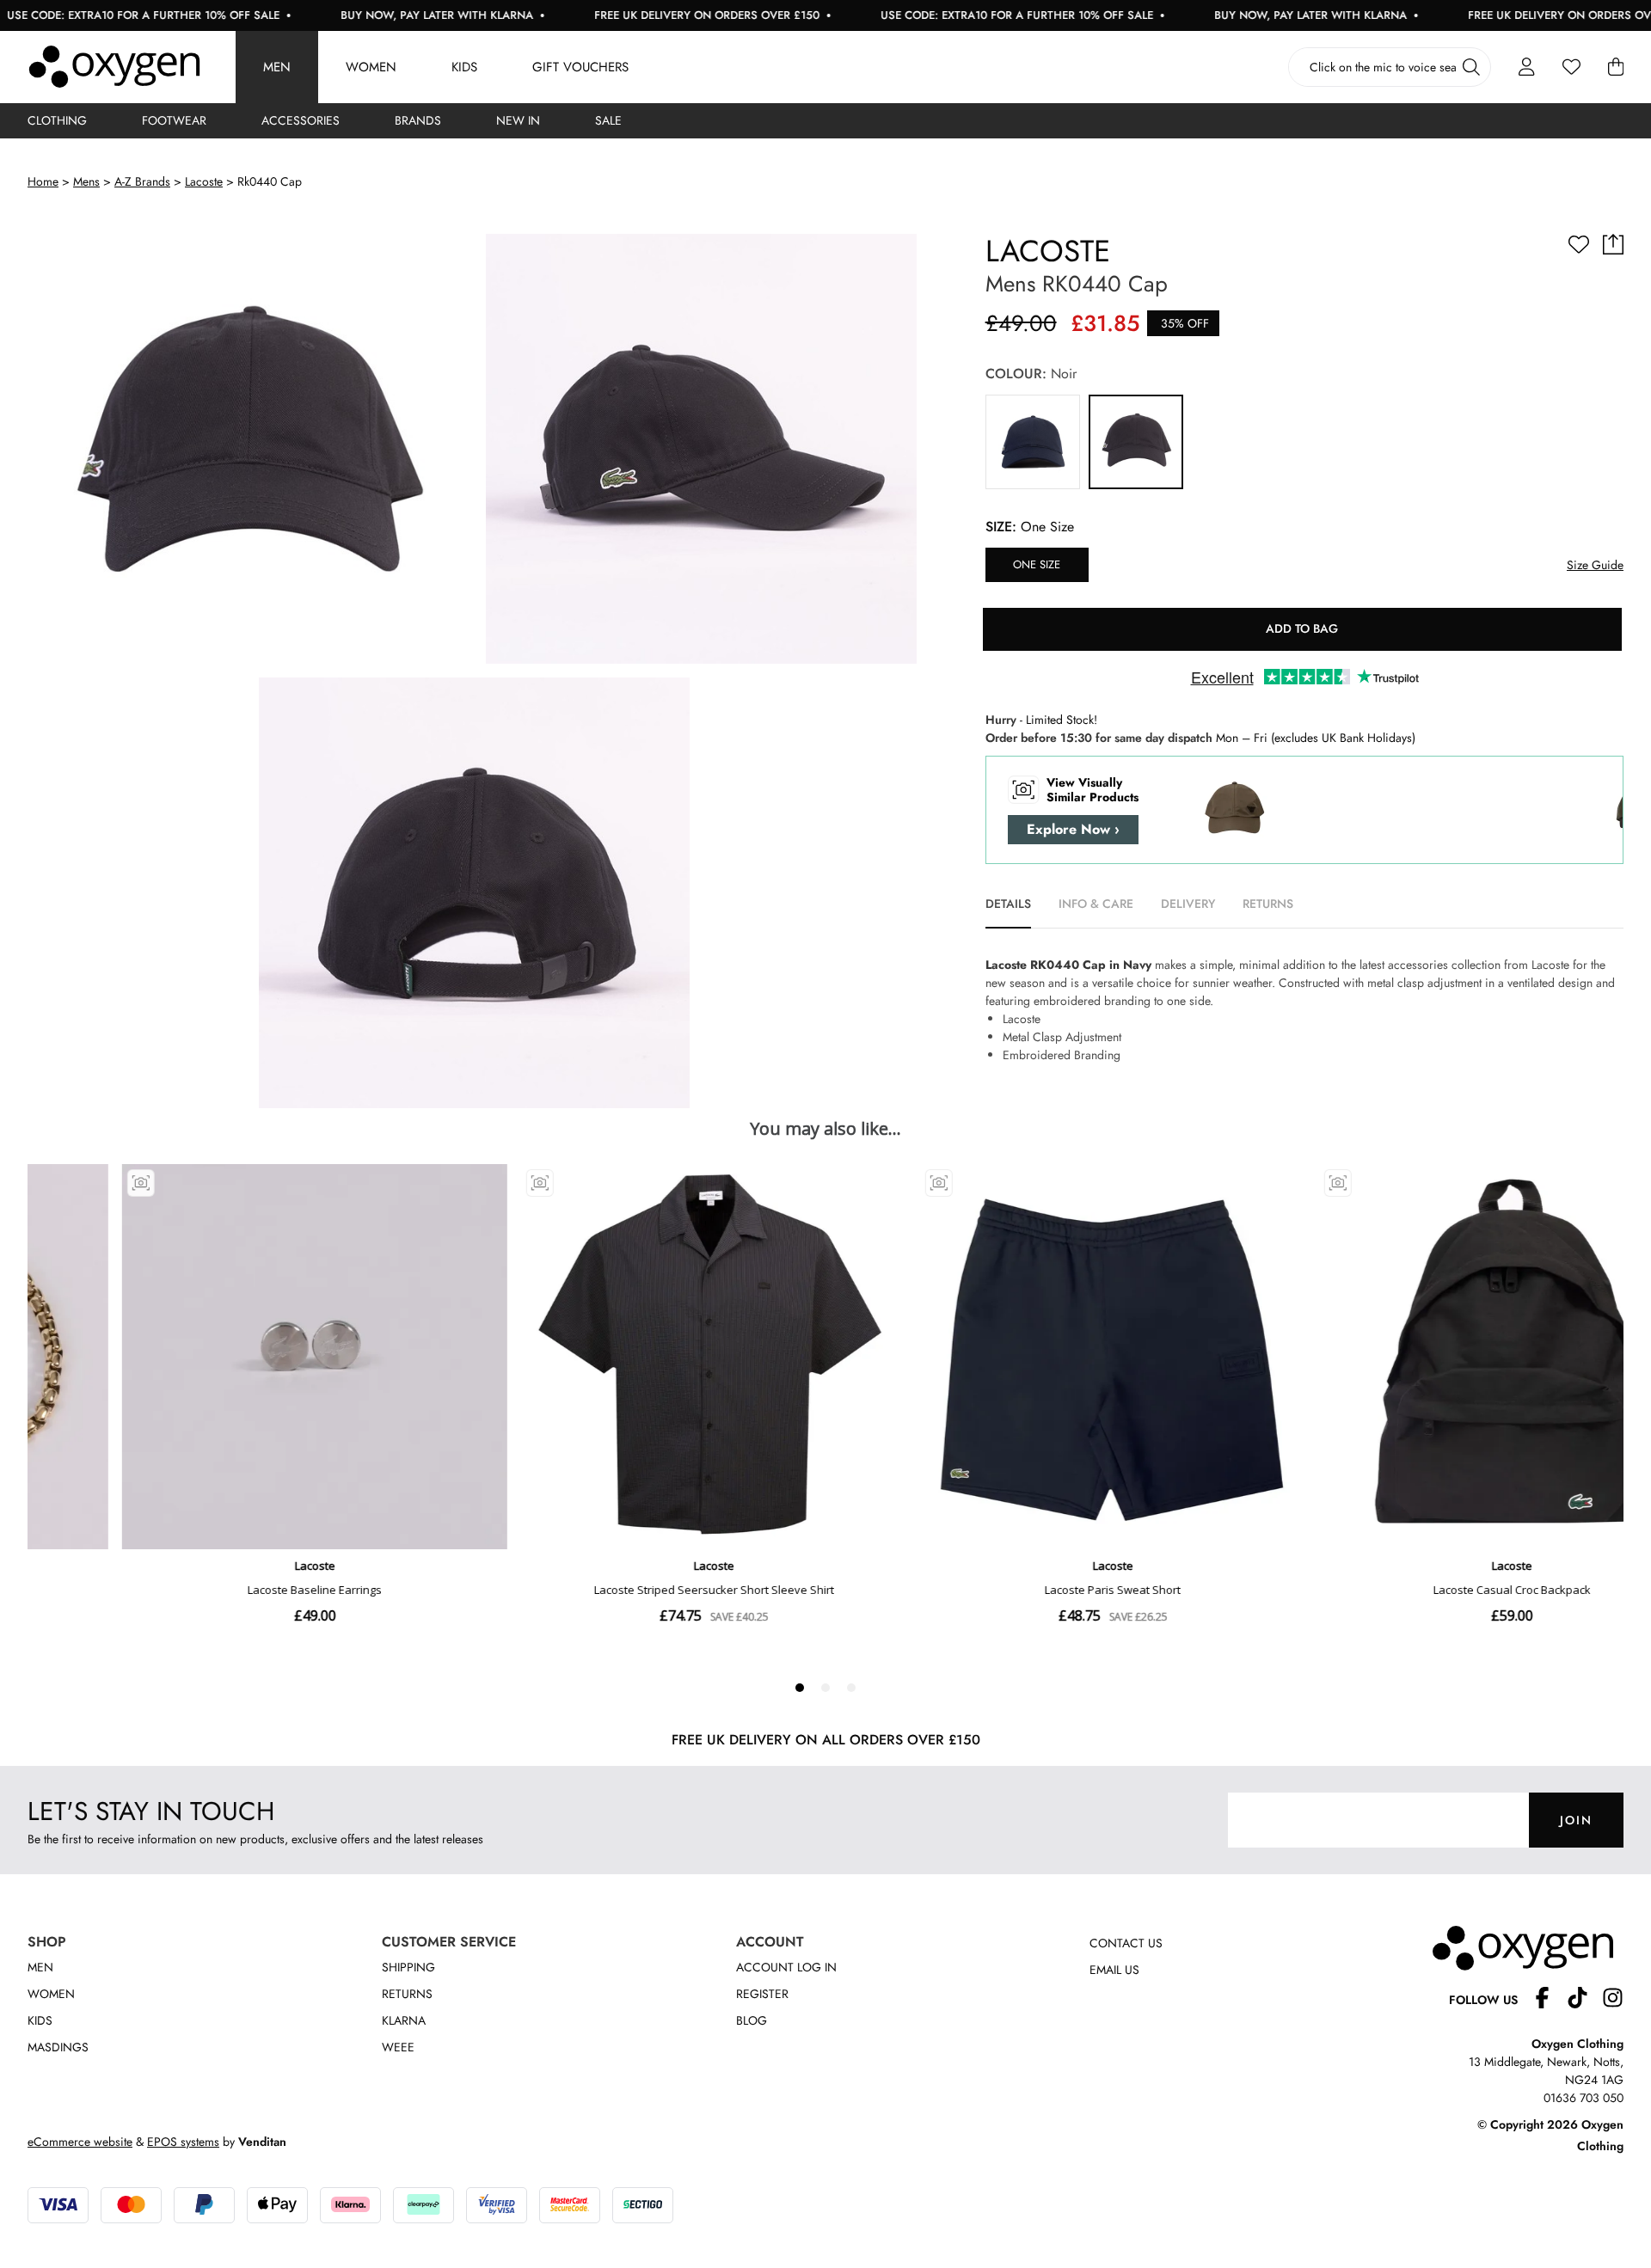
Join (1576, 1820)
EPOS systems (183, 2142)
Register (762, 1994)
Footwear (174, 120)
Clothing (57, 120)
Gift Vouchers (580, 67)
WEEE (398, 2047)
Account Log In (786, 1967)
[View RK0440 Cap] (1033, 442)
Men (277, 67)
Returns (407, 1994)
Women (371, 67)
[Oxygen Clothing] (114, 67)
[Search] (1471, 67)
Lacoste (204, 181)
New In (518, 120)
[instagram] (1613, 2000)
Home (43, 181)
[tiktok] (1584, 2000)
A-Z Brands (142, 181)
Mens (86, 181)
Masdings (58, 2047)
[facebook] (1549, 2000)
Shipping (408, 1967)
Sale (608, 120)
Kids (464, 67)
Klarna (404, 2020)
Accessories (301, 120)
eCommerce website (80, 2142)
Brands (418, 120)
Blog (752, 2020)
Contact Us (1126, 1943)
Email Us (1114, 1970)
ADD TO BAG (1302, 628)
